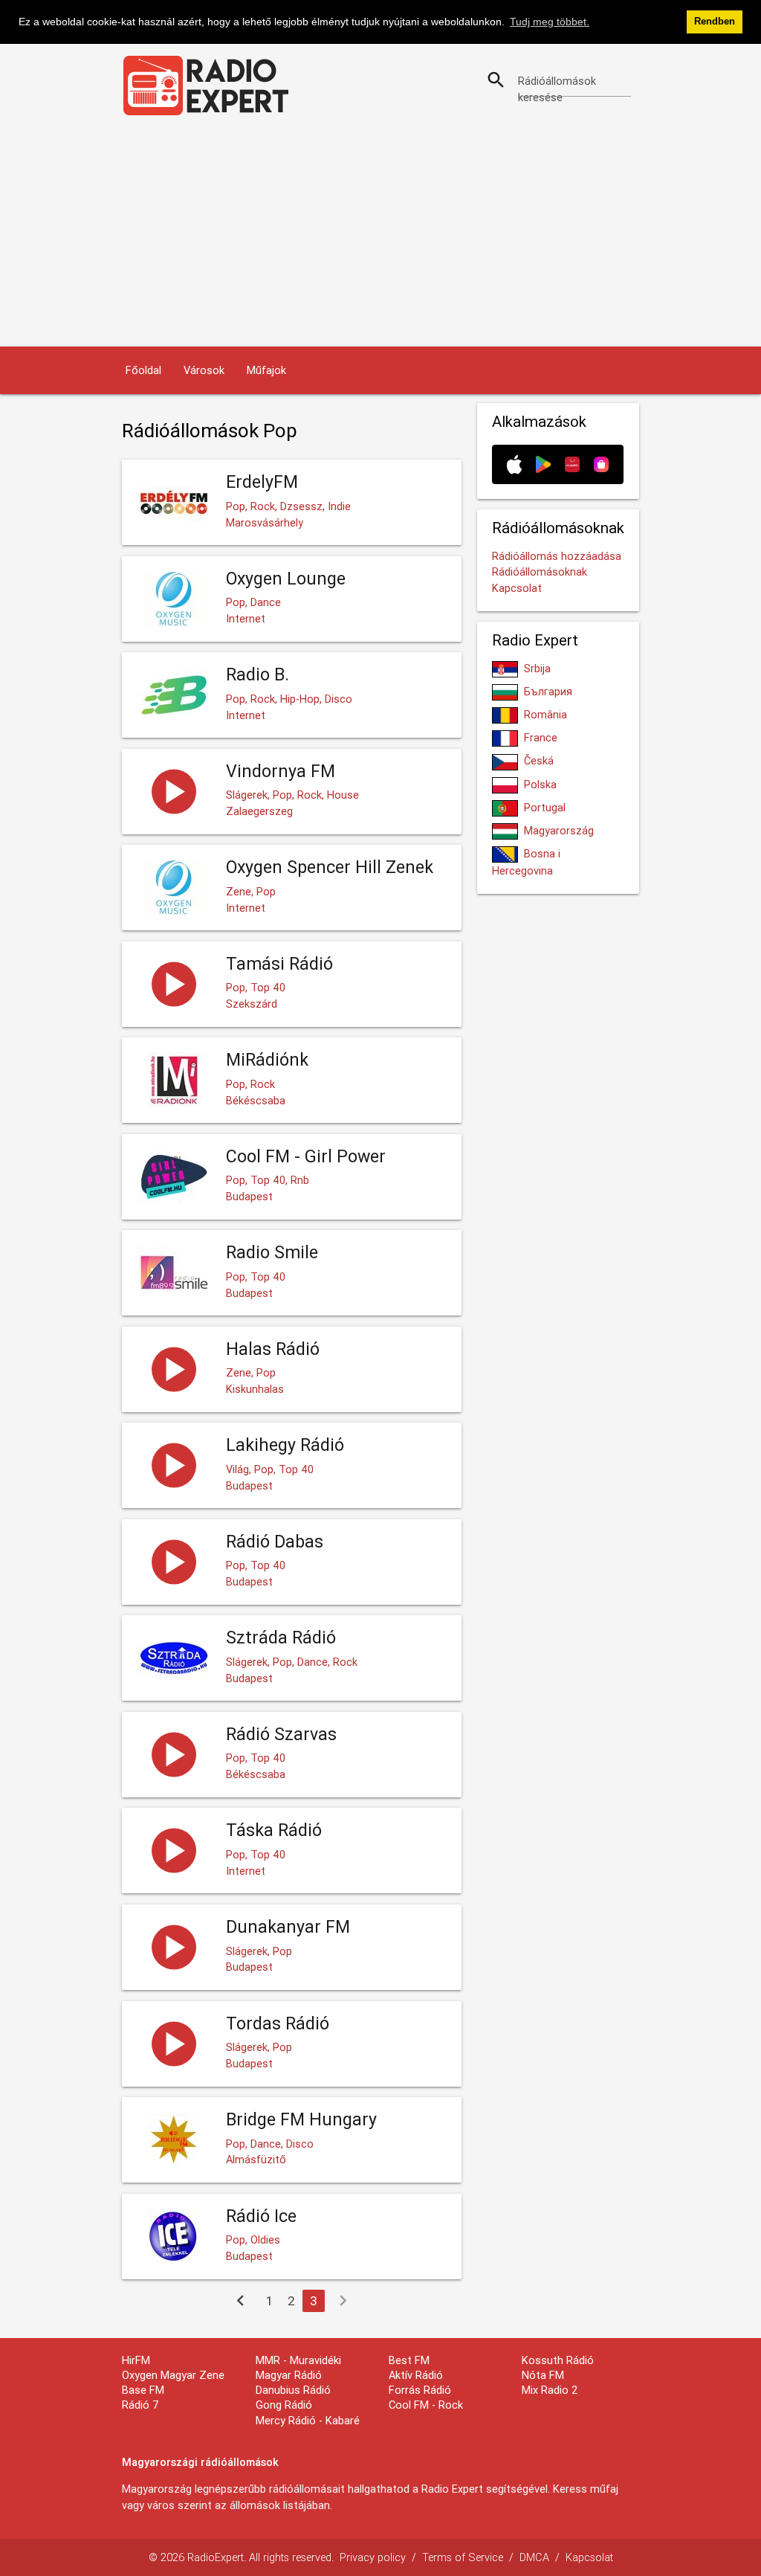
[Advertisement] (380, 235)
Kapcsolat (517, 588)
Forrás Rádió (420, 2390)
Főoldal (143, 370)
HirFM (136, 2360)
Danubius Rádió (293, 2390)
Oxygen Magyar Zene (173, 2375)
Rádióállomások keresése (557, 89)
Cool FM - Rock (426, 2405)
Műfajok (266, 370)
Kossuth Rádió (558, 2360)
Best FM (409, 2360)
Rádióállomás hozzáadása (557, 556)
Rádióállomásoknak (540, 571)
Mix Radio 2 (550, 2390)
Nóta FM (543, 2375)
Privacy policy (373, 2557)
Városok (204, 370)
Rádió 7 (140, 2405)
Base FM (143, 2390)
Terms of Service (463, 2557)
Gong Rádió (284, 2405)
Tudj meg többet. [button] (550, 22)
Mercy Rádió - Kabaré (308, 2420)
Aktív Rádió (416, 2375)
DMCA (534, 2557)
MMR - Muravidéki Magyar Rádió (298, 2367)
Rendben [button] (715, 22)
